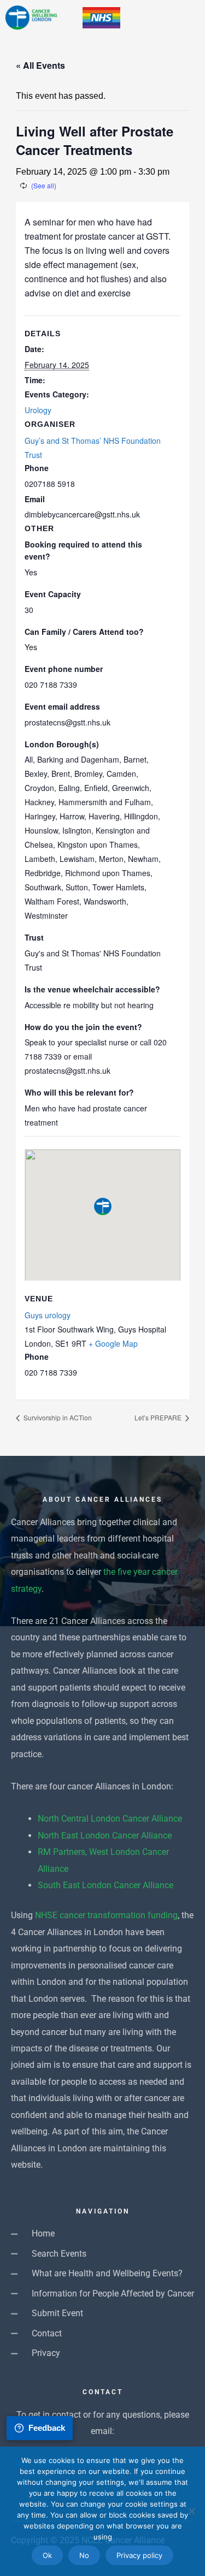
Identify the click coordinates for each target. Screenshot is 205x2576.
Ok (47, 2555)
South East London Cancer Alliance (106, 1885)
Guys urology (48, 1315)
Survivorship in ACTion (57, 1417)
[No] (191, 2511)
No (84, 2555)
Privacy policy (139, 2555)
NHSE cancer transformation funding (106, 1915)
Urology (38, 410)
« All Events (40, 65)
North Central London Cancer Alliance (110, 1819)
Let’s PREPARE (159, 1417)
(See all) (44, 185)
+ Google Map (113, 1343)
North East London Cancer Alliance (105, 1836)
